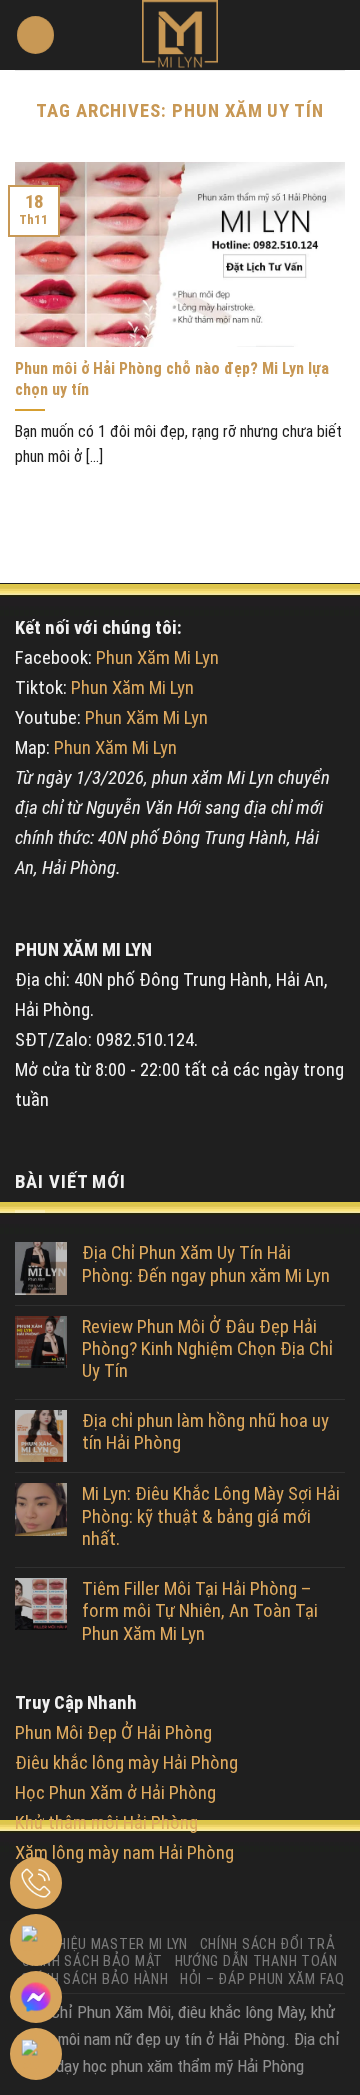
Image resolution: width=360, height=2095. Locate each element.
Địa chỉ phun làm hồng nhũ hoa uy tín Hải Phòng (205, 1432)
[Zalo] (36, 1940)
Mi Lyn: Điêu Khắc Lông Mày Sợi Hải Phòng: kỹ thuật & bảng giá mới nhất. (211, 1516)
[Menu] (35, 35)
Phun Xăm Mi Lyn (157, 658)
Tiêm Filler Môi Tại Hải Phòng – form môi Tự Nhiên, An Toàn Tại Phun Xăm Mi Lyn (200, 1611)
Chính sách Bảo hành (95, 1979)
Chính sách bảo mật (92, 1961)
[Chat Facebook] (36, 1997)
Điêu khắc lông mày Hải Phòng (126, 1763)
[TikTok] (36, 2054)
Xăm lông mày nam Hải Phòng (124, 1853)
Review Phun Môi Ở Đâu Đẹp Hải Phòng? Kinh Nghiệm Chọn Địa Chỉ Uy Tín (207, 1349)
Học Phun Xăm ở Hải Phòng (115, 1793)
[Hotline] (36, 1883)
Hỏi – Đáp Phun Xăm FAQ (262, 1979)
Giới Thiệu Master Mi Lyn (103, 1944)
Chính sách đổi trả (268, 1944)
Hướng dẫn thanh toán (256, 1961)
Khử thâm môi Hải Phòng (106, 1823)
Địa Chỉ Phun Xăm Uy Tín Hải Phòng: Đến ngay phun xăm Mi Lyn (206, 1264)
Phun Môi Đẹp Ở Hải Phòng (113, 1733)
